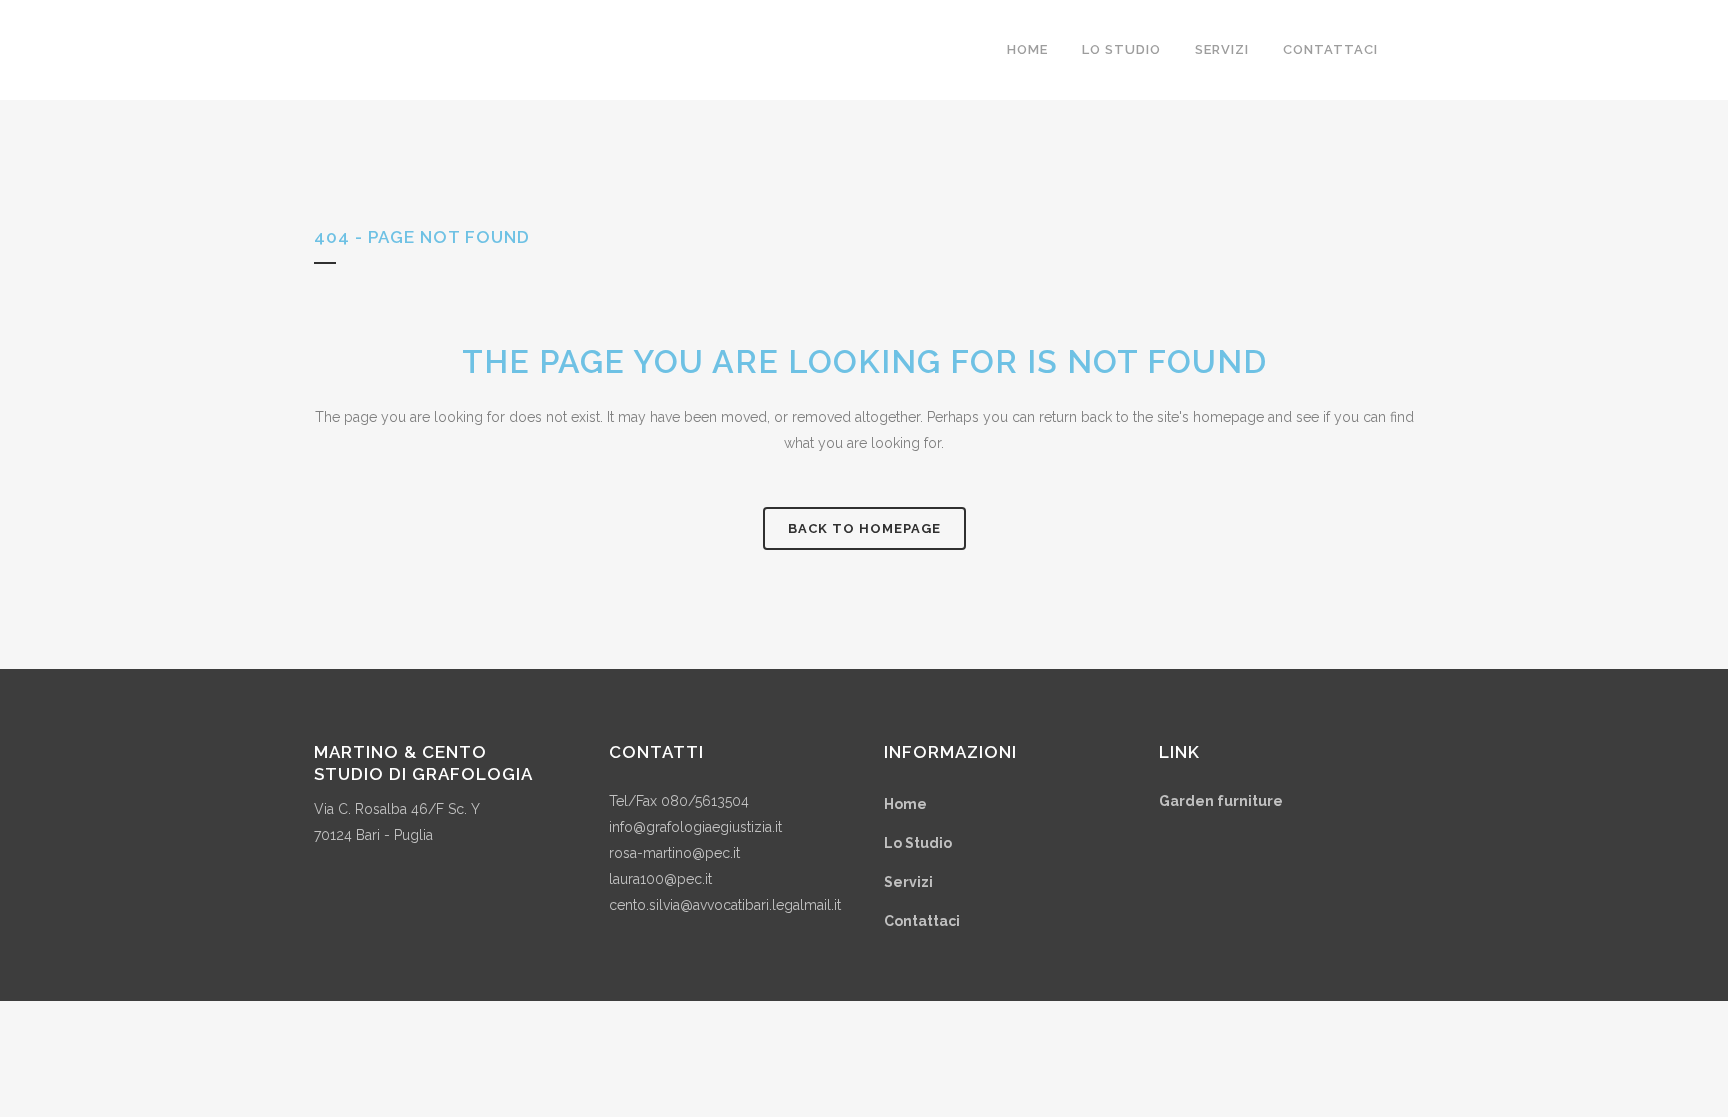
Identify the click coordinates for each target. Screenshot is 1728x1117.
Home (905, 804)
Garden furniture (1221, 801)
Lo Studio (918, 843)
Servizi (908, 882)
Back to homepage (864, 528)
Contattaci (922, 921)
